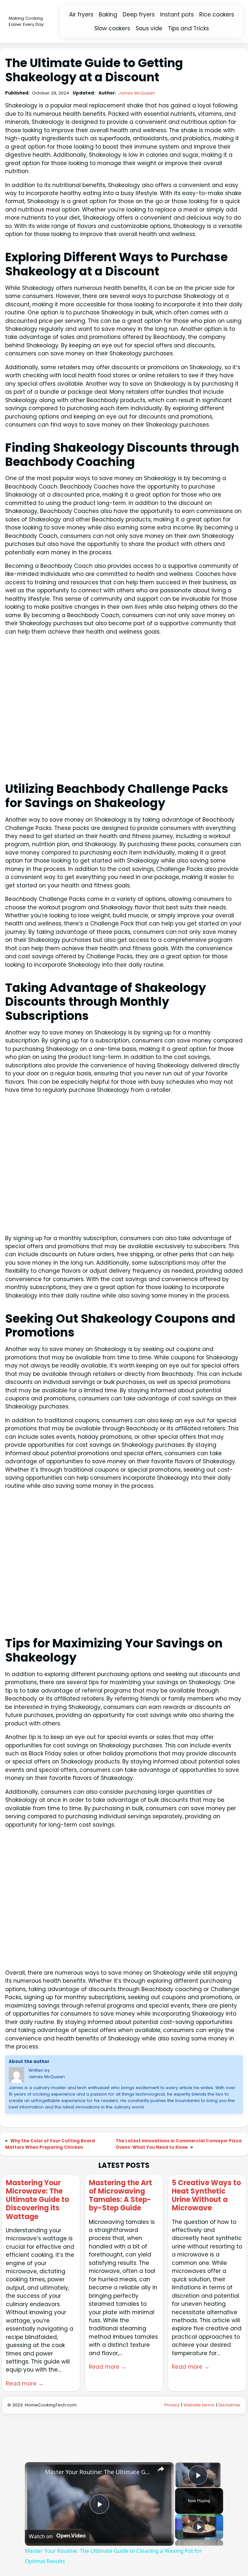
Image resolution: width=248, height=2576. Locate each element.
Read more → (25, 2384)
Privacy (172, 2405)
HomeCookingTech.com (51, 2405)
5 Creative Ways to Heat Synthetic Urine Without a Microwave (206, 2196)
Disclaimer (229, 2405)
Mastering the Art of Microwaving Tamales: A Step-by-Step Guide (120, 2196)
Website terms (199, 2405)
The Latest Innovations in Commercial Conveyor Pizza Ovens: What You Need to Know (179, 2144)
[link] (35, 2472)
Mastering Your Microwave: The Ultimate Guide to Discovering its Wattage (37, 2200)
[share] (161, 2469)
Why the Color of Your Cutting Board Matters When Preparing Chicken (50, 2144)
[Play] (199, 2527)
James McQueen (137, 93)
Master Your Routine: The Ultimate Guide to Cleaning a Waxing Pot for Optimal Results (98, 2472)
